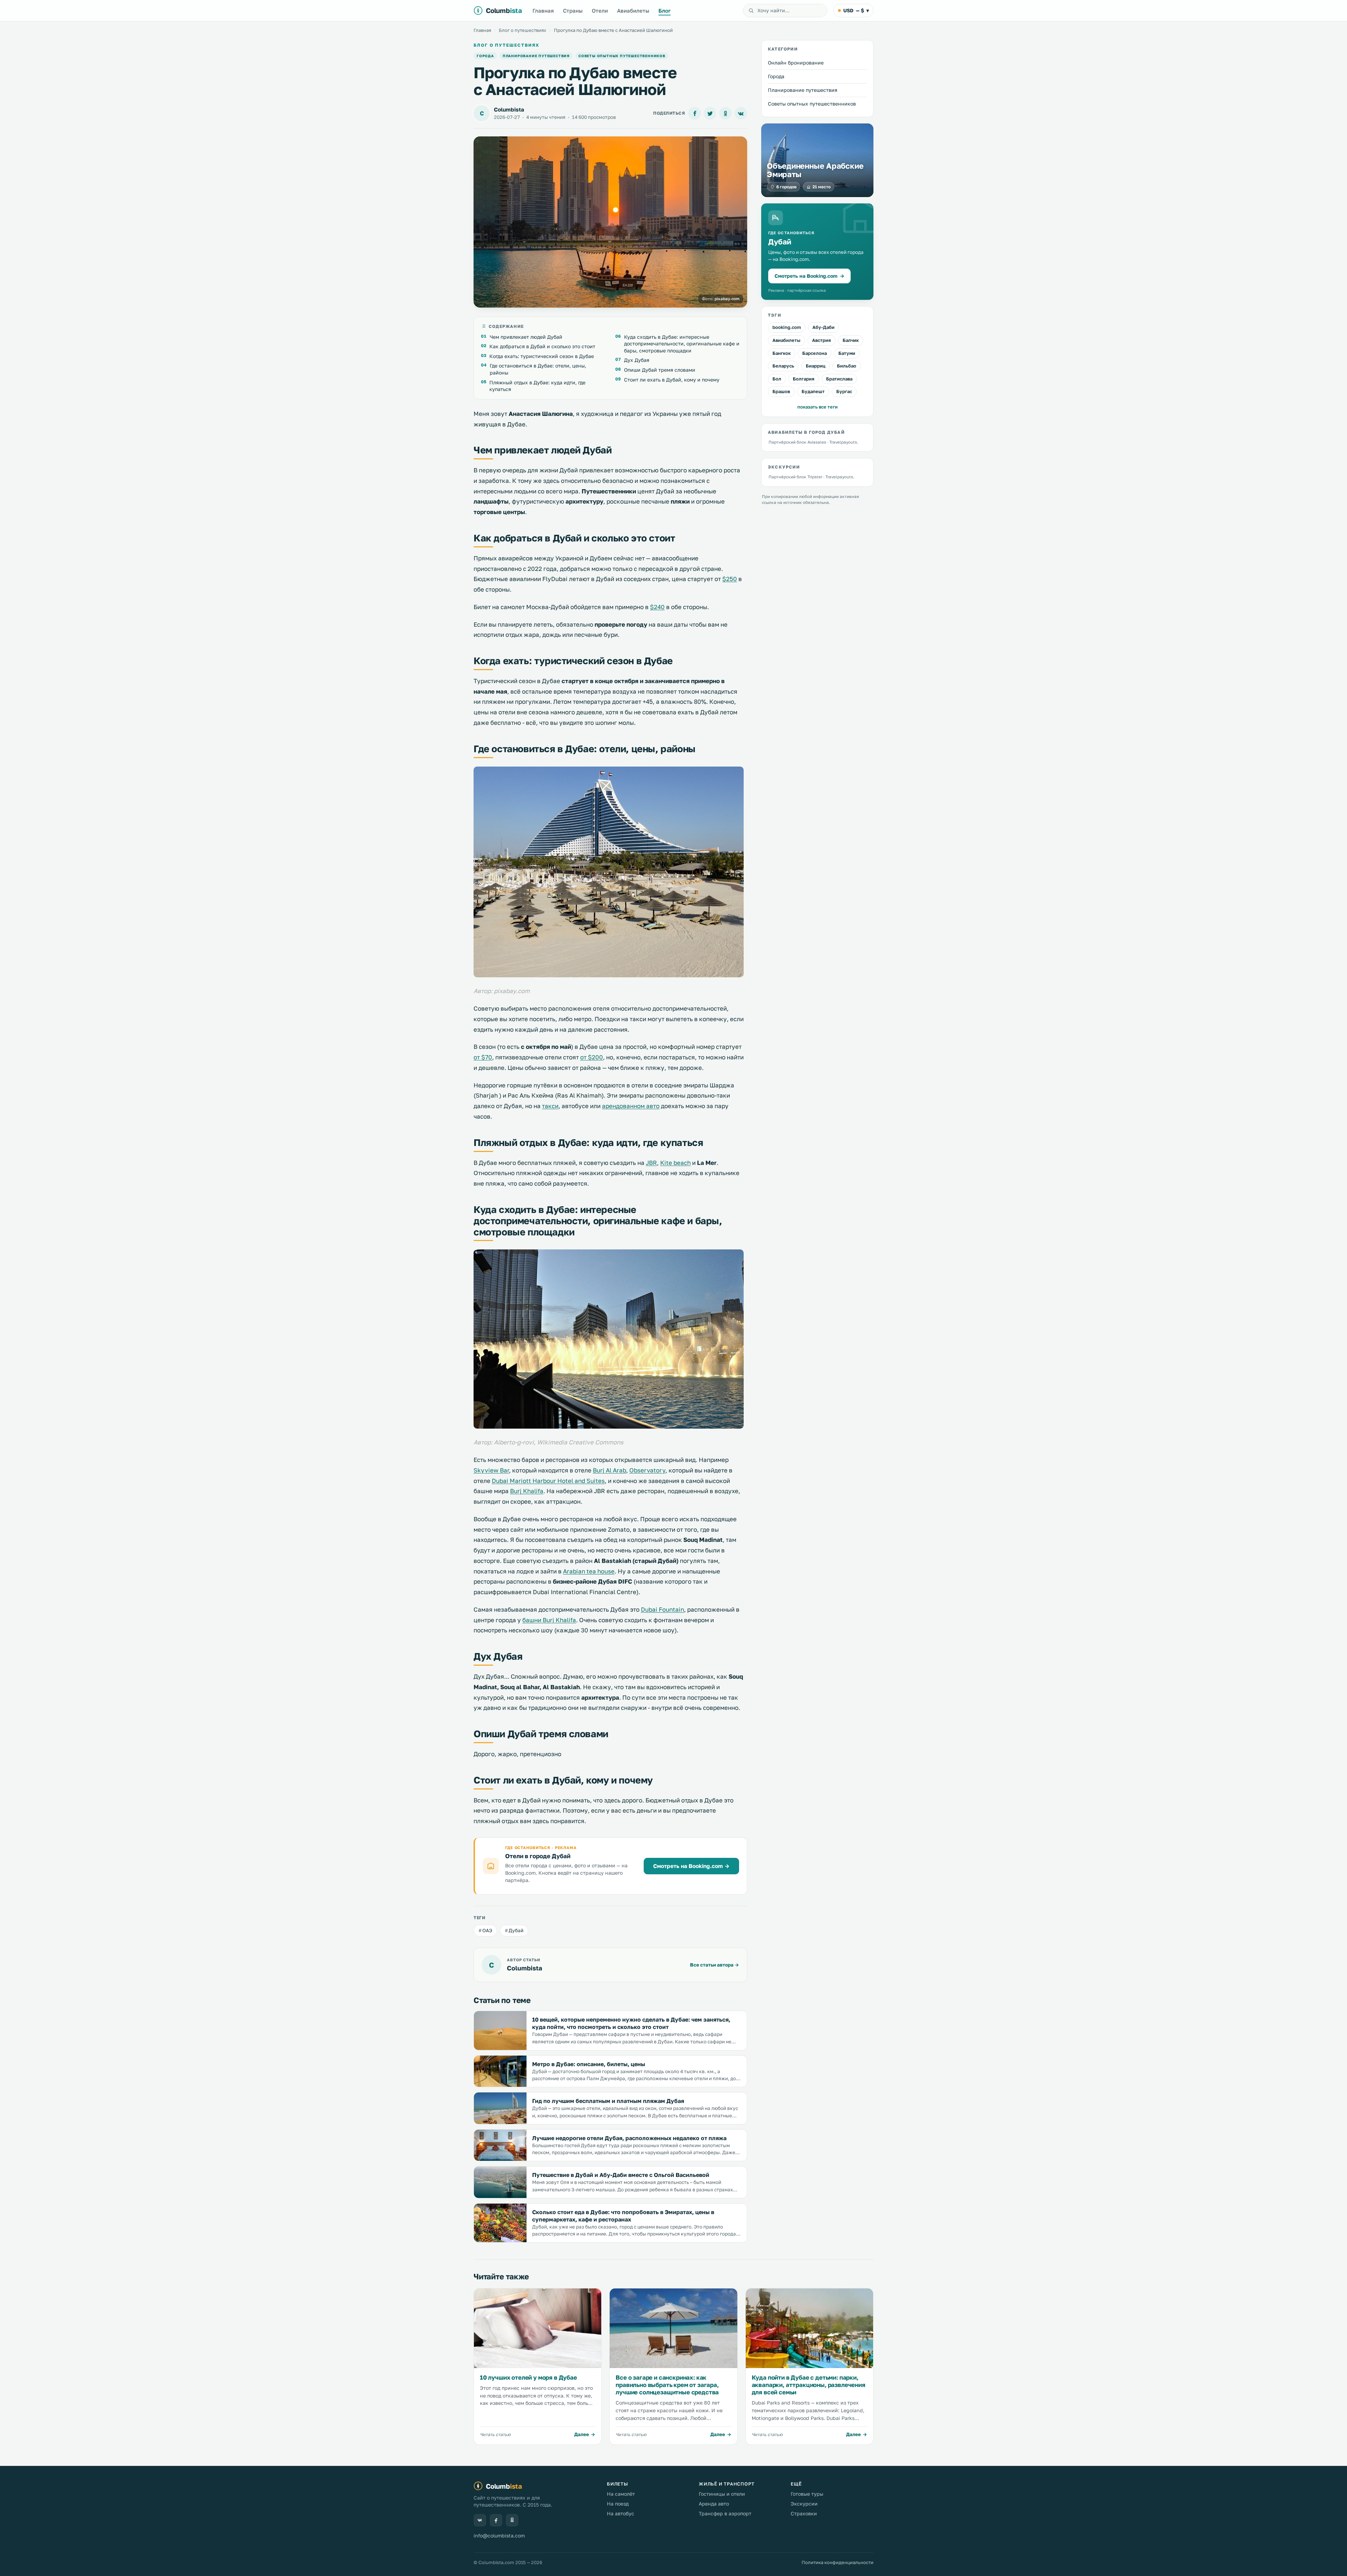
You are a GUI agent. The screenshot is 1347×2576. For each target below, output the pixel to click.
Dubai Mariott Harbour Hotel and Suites (548, 1481)
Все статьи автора (715, 1965)
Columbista (509, 109)
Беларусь (783, 366)
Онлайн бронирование (796, 63)
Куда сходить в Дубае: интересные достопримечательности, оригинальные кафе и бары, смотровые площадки (682, 344)
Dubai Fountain (662, 1609)
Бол (777, 378)
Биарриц (816, 366)
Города (485, 56)
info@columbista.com (499, 2535)
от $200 (592, 1057)
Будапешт (813, 391)
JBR (651, 1163)
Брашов (781, 391)
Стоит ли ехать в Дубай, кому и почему (672, 380)
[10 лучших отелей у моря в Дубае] (538, 2328)
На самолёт (621, 2494)
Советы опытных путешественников (622, 56)
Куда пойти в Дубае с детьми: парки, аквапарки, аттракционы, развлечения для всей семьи (809, 2385)
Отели (600, 11)
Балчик (851, 340)
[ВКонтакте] (480, 2520)
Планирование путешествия (536, 56)
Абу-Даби (823, 327)
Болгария (804, 378)
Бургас (844, 391)
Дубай (516, 1930)
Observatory (647, 1470)
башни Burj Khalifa (549, 1620)
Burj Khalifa (527, 1491)
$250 (730, 579)
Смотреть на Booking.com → (691, 1866)
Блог (665, 11)
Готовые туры (807, 2494)
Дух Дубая (637, 360)
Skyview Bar (491, 1470)
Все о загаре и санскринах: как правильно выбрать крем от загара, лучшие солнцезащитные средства (667, 2385)
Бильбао (847, 366)
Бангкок (782, 353)
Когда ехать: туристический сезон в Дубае (542, 356)
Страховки (804, 2513)
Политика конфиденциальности (837, 2562)
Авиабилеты (633, 11)
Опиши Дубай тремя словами (660, 370)
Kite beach (675, 1163)
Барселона (815, 353)
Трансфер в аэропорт (725, 2513)
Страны (573, 11)
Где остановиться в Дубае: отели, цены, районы (538, 369)
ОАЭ (487, 1930)
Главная (543, 11)
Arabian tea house (589, 1571)
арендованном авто (631, 1106)
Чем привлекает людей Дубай (526, 337)
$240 (657, 607)
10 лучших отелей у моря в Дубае (528, 2377)
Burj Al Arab (609, 1470)
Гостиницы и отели (722, 2494)
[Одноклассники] (512, 2520)
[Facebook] (496, 2520)
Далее (582, 2434)
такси (550, 1106)
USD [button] (856, 10)
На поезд (618, 2504)
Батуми (847, 353)
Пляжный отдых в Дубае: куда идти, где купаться (537, 386)
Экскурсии (804, 2504)
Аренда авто (714, 2504)
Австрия (822, 340)
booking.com (787, 327)
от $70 (483, 1057)
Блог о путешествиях (522, 30)
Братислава (839, 378)
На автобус (621, 2513)
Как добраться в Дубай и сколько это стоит (542, 346)
